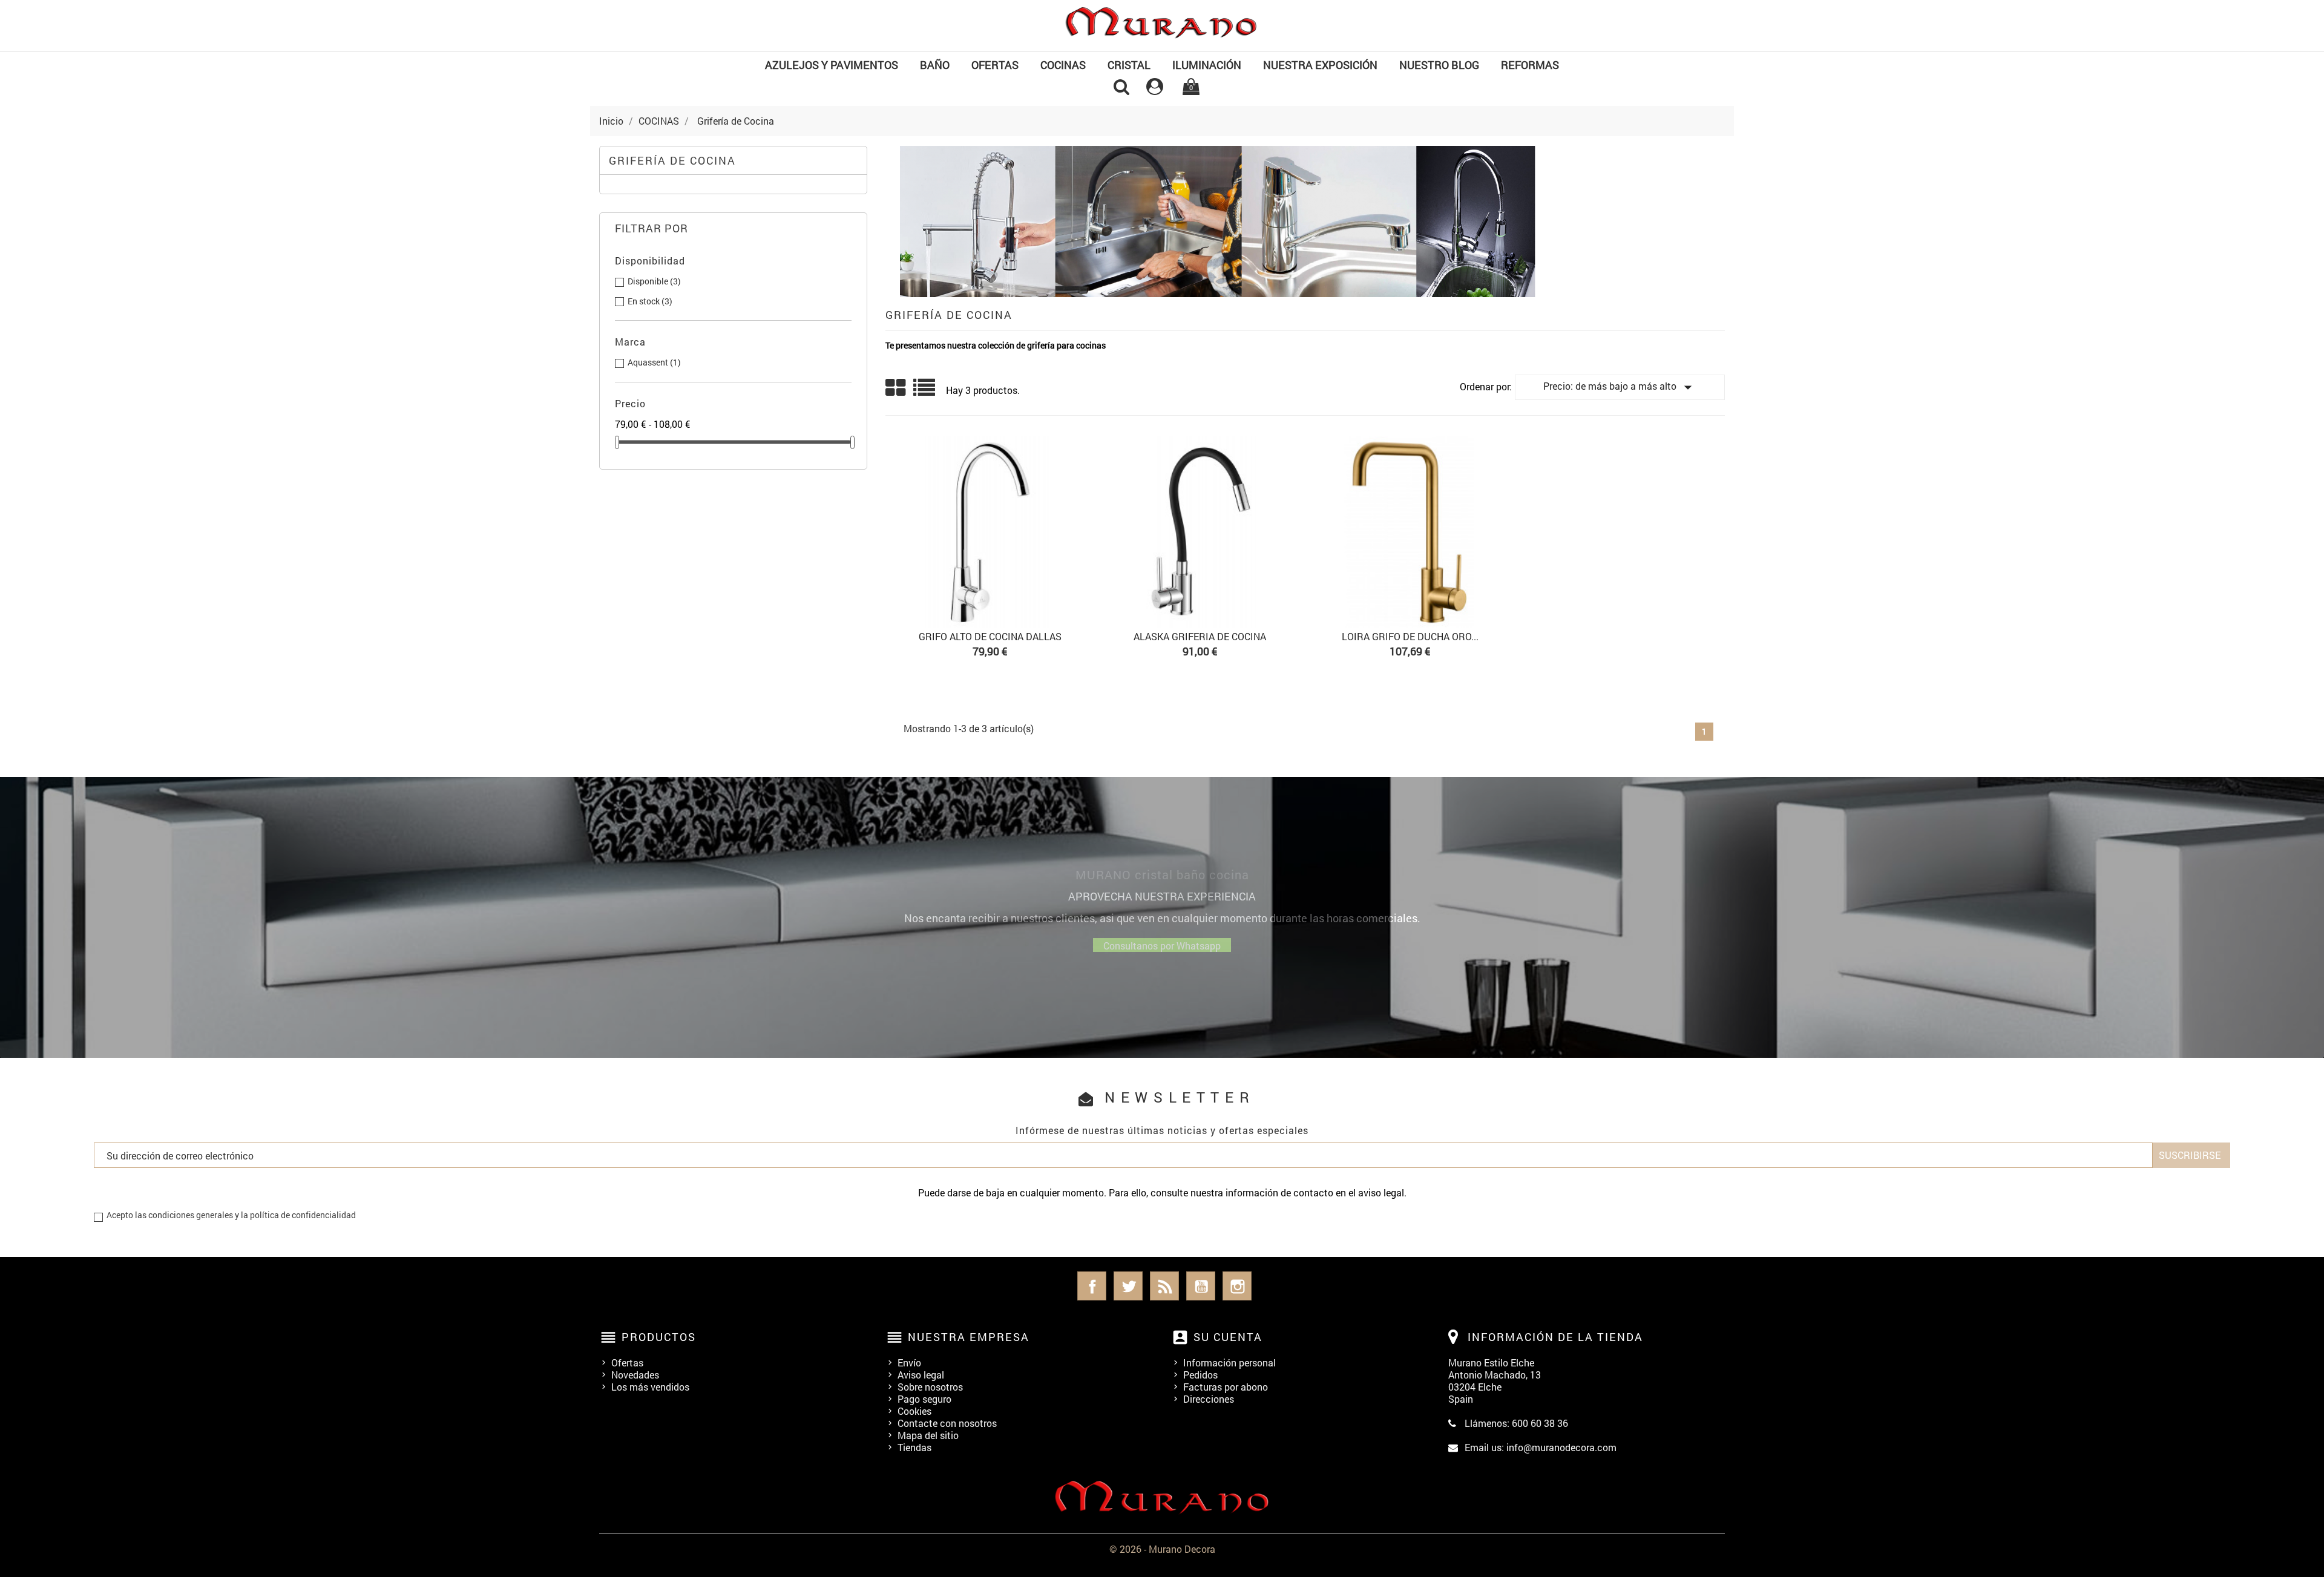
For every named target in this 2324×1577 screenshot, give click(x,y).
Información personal (1229, 1362)
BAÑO (935, 65)
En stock (650, 301)
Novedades (635, 1375)
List (925, 392)
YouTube (1201, 1286)
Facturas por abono (1226, 1387)
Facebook (1092, 1286)
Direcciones (1209, 1399)
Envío (909, 1362)
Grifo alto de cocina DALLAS (990, 636)
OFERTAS (995, 65)
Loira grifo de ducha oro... (1410, 636)
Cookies (914, 1411)
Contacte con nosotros (947, 1423)
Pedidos (1200, 1375)
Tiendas (914, 1447)
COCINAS (1063, 65)
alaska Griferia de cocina (1200, 636)
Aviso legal (921, 1375)
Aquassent (654, 362)
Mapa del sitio (928, 1435)
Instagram (1237, 1286)
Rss (1164, 1286)
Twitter (1128, 1286)
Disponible (654, 281)
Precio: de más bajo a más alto (1620, 387)
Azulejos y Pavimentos (832, 65)
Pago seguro (924, 1399)
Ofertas (627, 1362)
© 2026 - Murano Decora (1162, 1549)
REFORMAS (1530, 65)
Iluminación (1207, 65)
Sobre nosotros (930, 1387)
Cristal (1129, 65)
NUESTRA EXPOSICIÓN (1320, 65)
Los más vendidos (650, 1387)
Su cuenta (1228, 1337)
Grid (896, 388)
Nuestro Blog (1439, 65)
